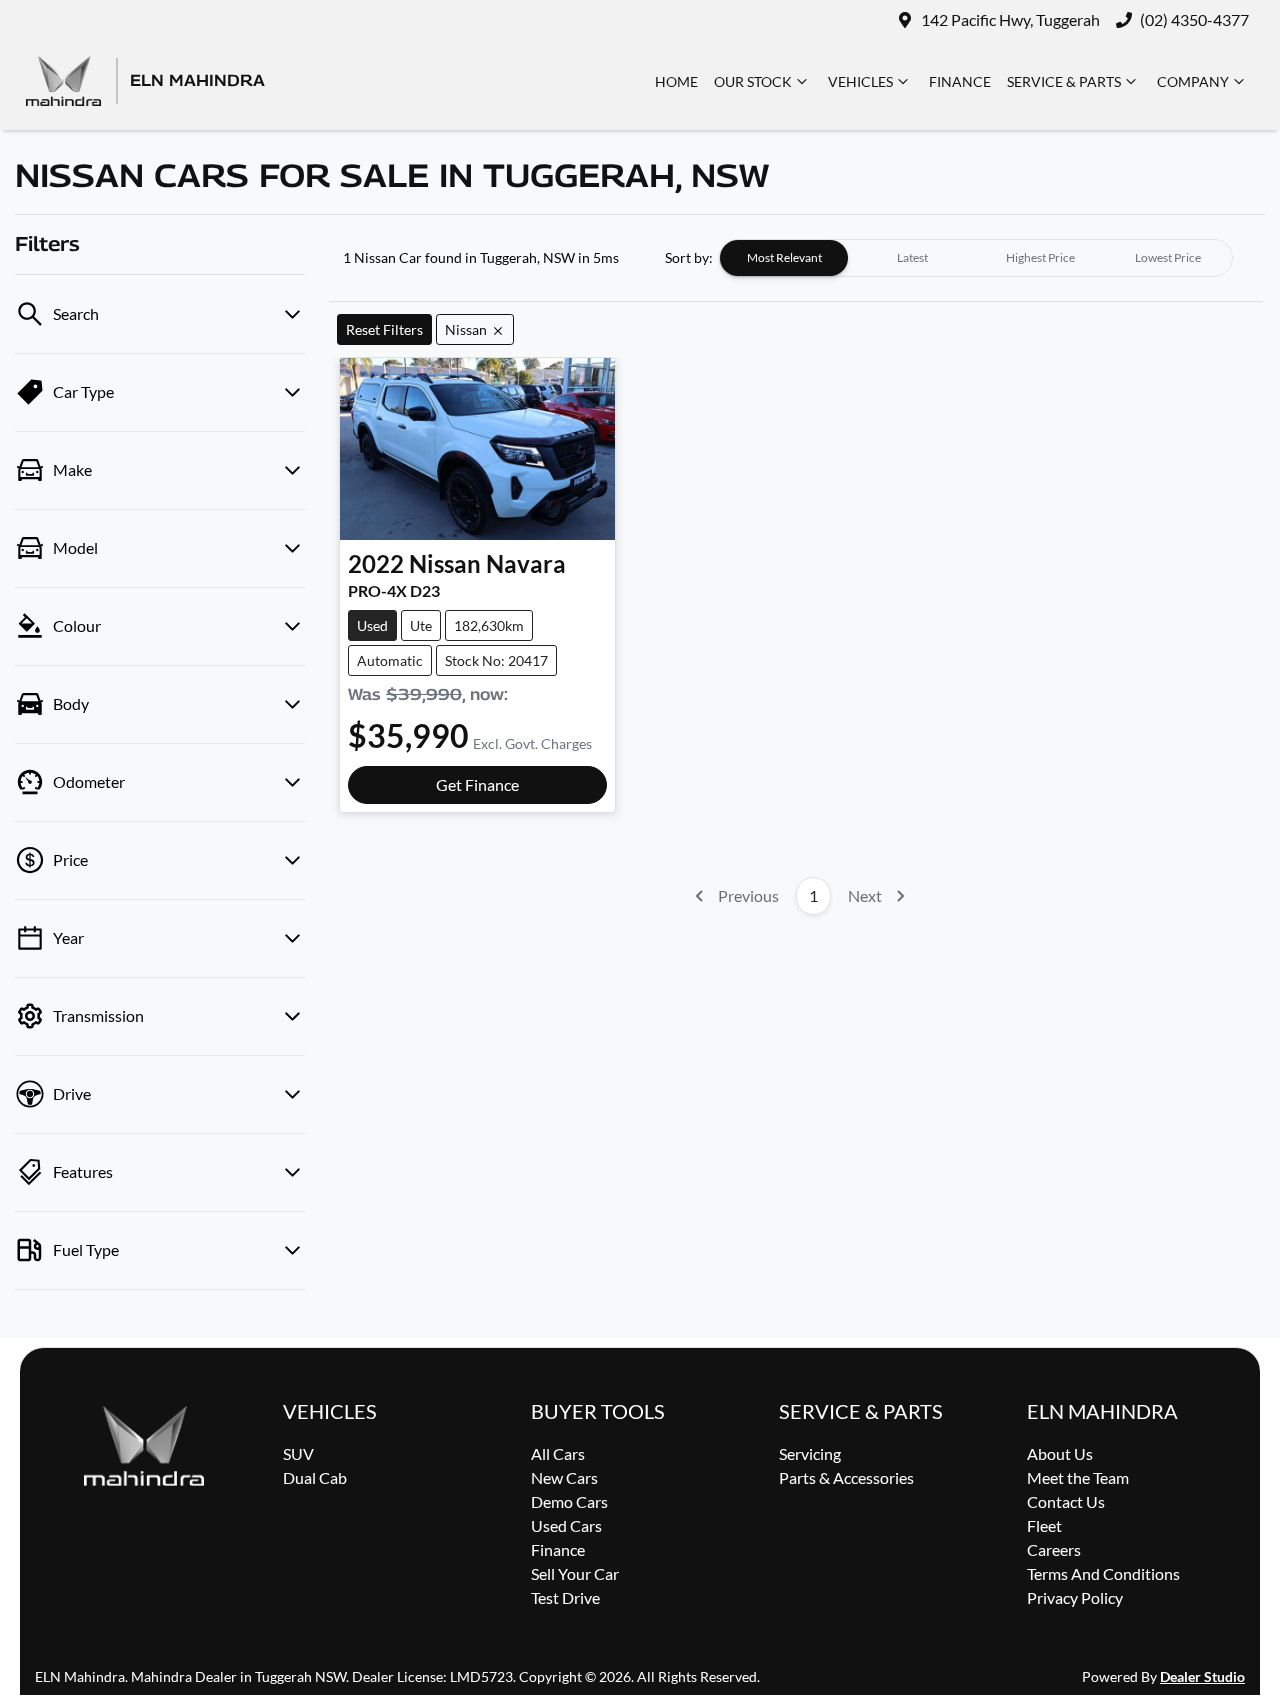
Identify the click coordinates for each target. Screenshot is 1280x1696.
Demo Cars (569, 1501)
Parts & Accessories (846, 1477)
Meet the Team (1078, 1477)
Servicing (810, 1453)
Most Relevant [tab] (784, 257)
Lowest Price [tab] (1168, 257)
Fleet (1044, 1525)
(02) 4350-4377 (1194, 19)
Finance (960, 81)
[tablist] (976, 258)
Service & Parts (1064, 81)
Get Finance (477, 784)
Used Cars (566, 1525)
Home (676, 81)
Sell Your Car (575, 1573)
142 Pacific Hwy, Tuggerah (1010, 19)
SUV (298, 1453)
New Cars (564, 1477)
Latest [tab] (912, 257)
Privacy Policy (1075, 1597)
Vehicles (860, 81)
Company (1193, 81)
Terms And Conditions (1103, 1573)
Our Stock (753, 81)
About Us (1060, 1453)
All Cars (558, 1453)
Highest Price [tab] (1040, 257)
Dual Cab (315, 1477)
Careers (1054, 1549)
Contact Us (1066, 1501)
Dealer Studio (1202, 1676)
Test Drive (565, 1597)
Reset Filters (384, 329)
